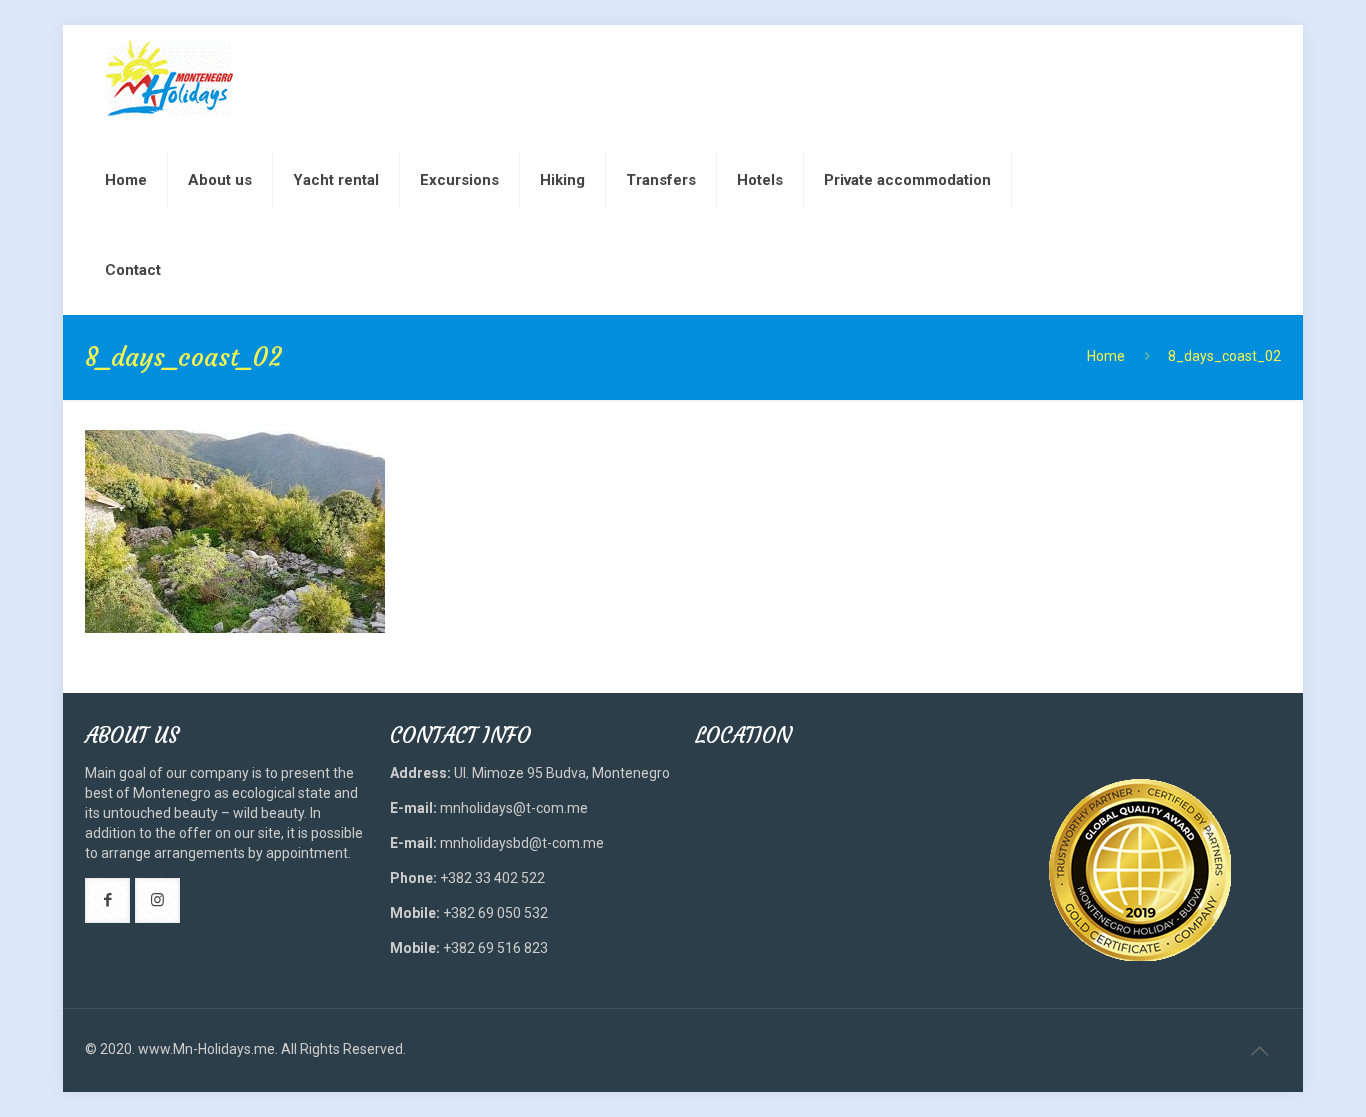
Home (1106, 356)
